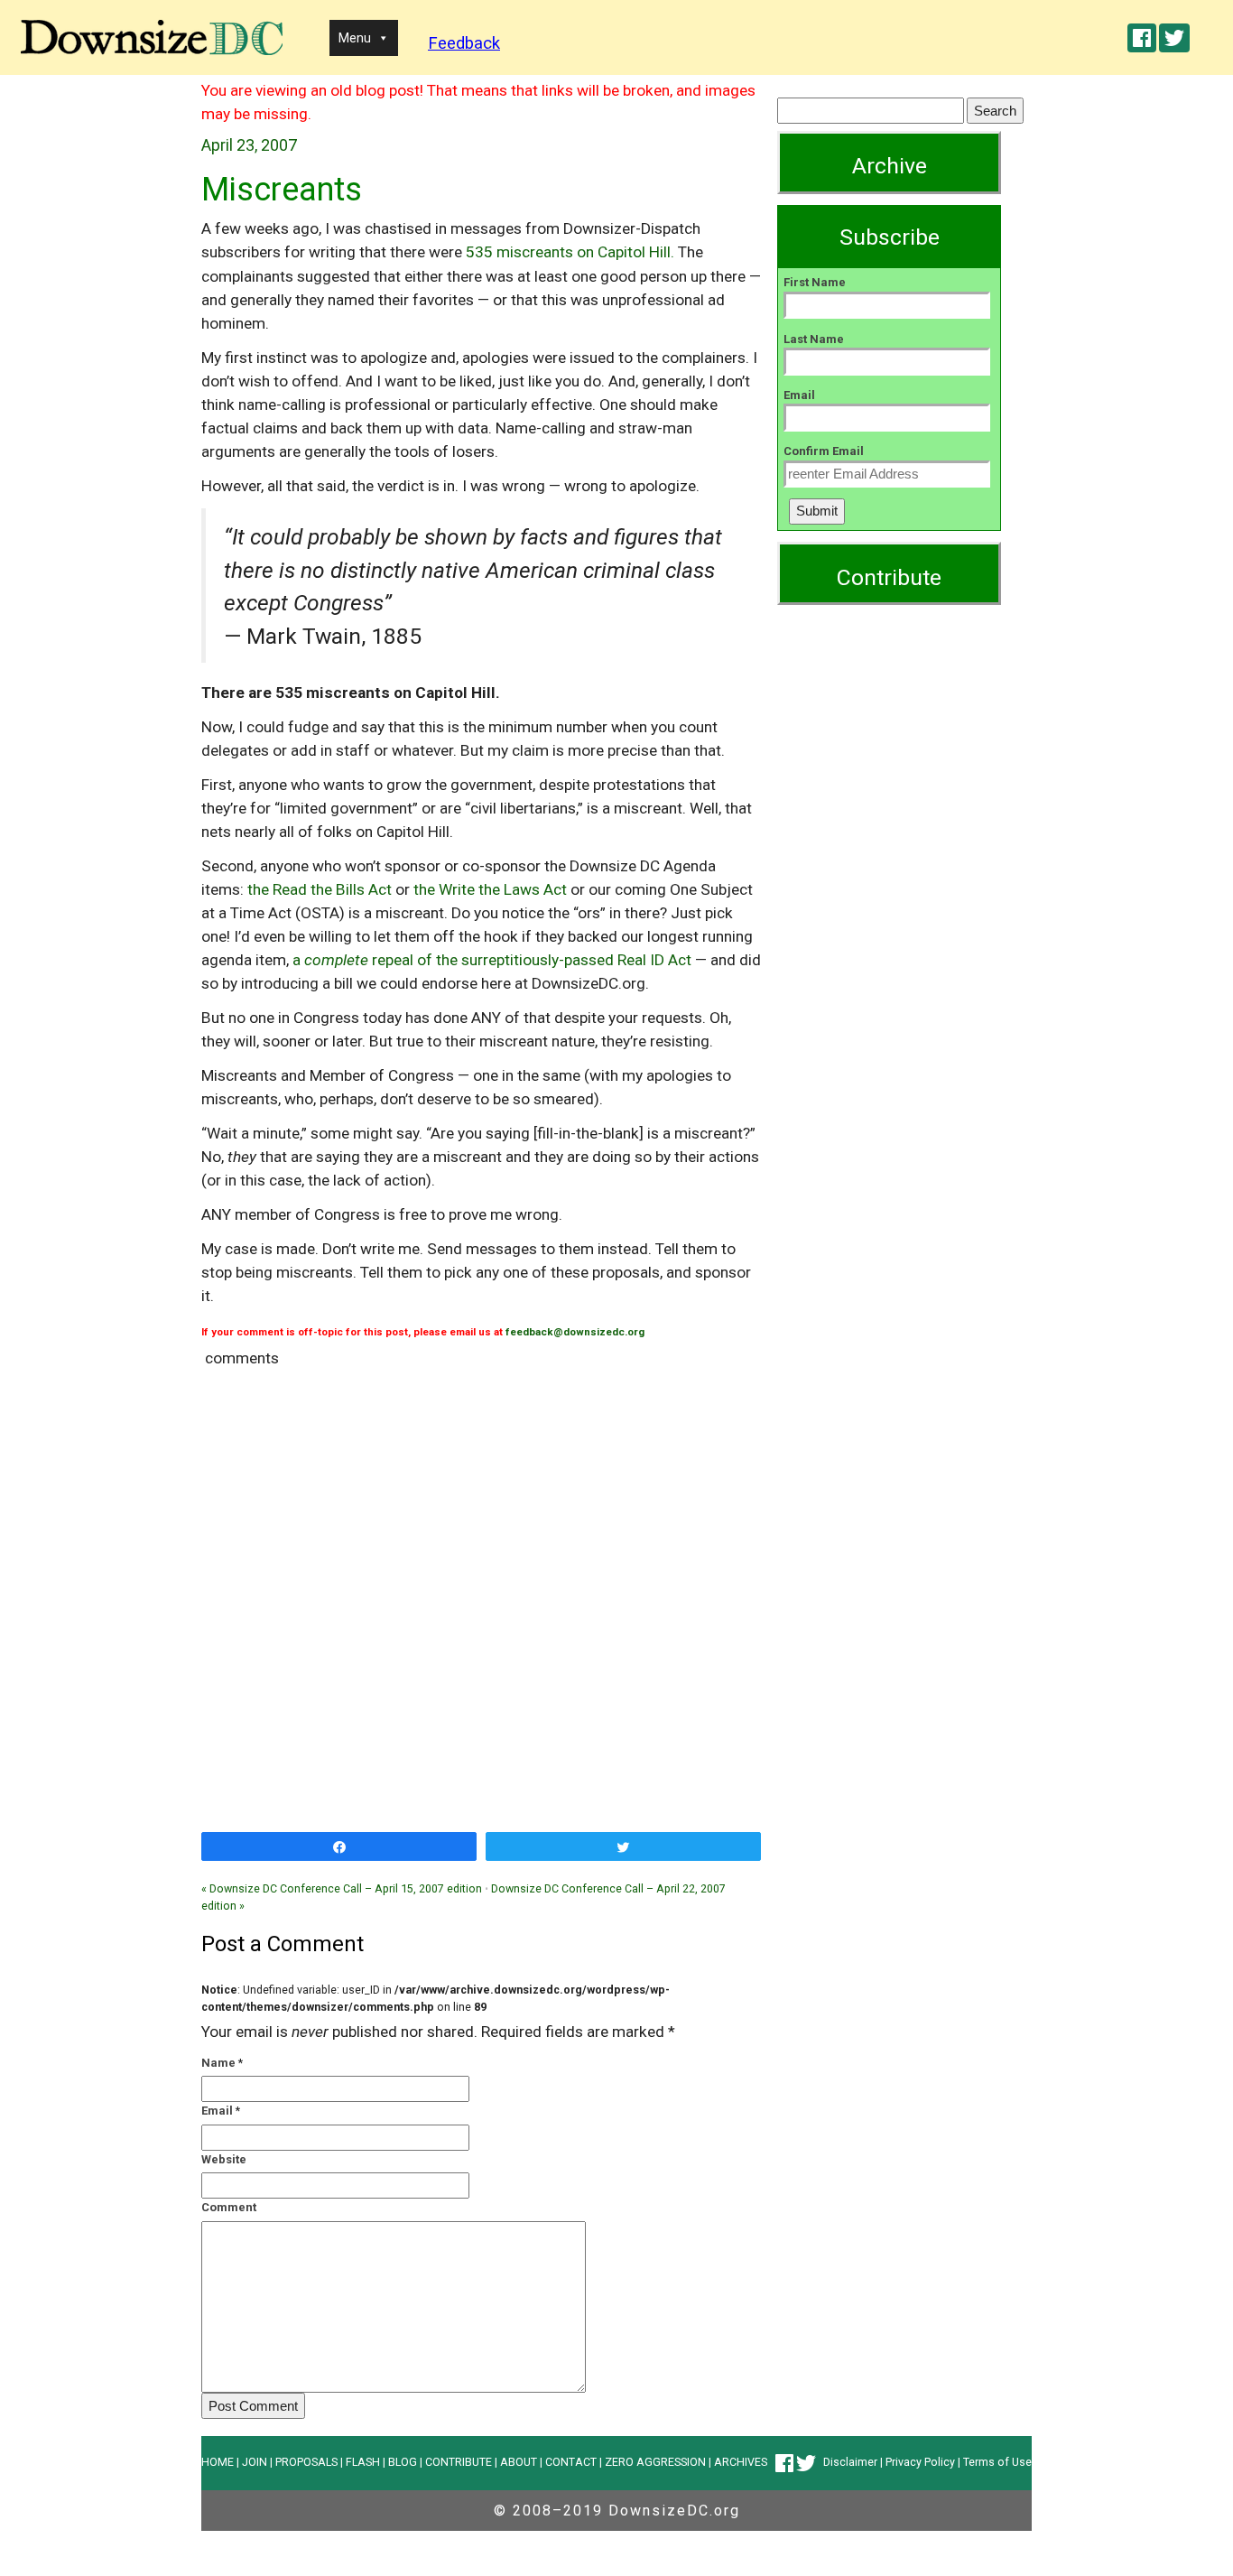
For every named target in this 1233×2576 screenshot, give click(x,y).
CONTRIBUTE (459, 2462)
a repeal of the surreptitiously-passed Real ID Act (492, 960)
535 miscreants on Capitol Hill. (570, 252)
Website (224, 2159)
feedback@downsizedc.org (575, 1332)
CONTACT (571, 2462)
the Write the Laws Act (490, 889)
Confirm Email (824, 451)
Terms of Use (997, 2462)
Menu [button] (355, 38)
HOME (218, 2462)
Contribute (889, 577)
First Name (815, 282)
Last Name (814, 339)
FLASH (363, 2462)
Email (217, 2111)
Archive (890, 166)
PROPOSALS (306, 2462)
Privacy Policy (920, 2462)
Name (218, 2063)
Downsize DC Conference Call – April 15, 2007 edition (342, 1888)
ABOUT (519, 2462)
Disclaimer (850, 2462)
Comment (229, 2207)
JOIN (255, 2462)
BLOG (403, 2462)
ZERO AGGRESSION (655, 2462)
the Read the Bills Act (320, 889)
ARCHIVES (741, 2462)
